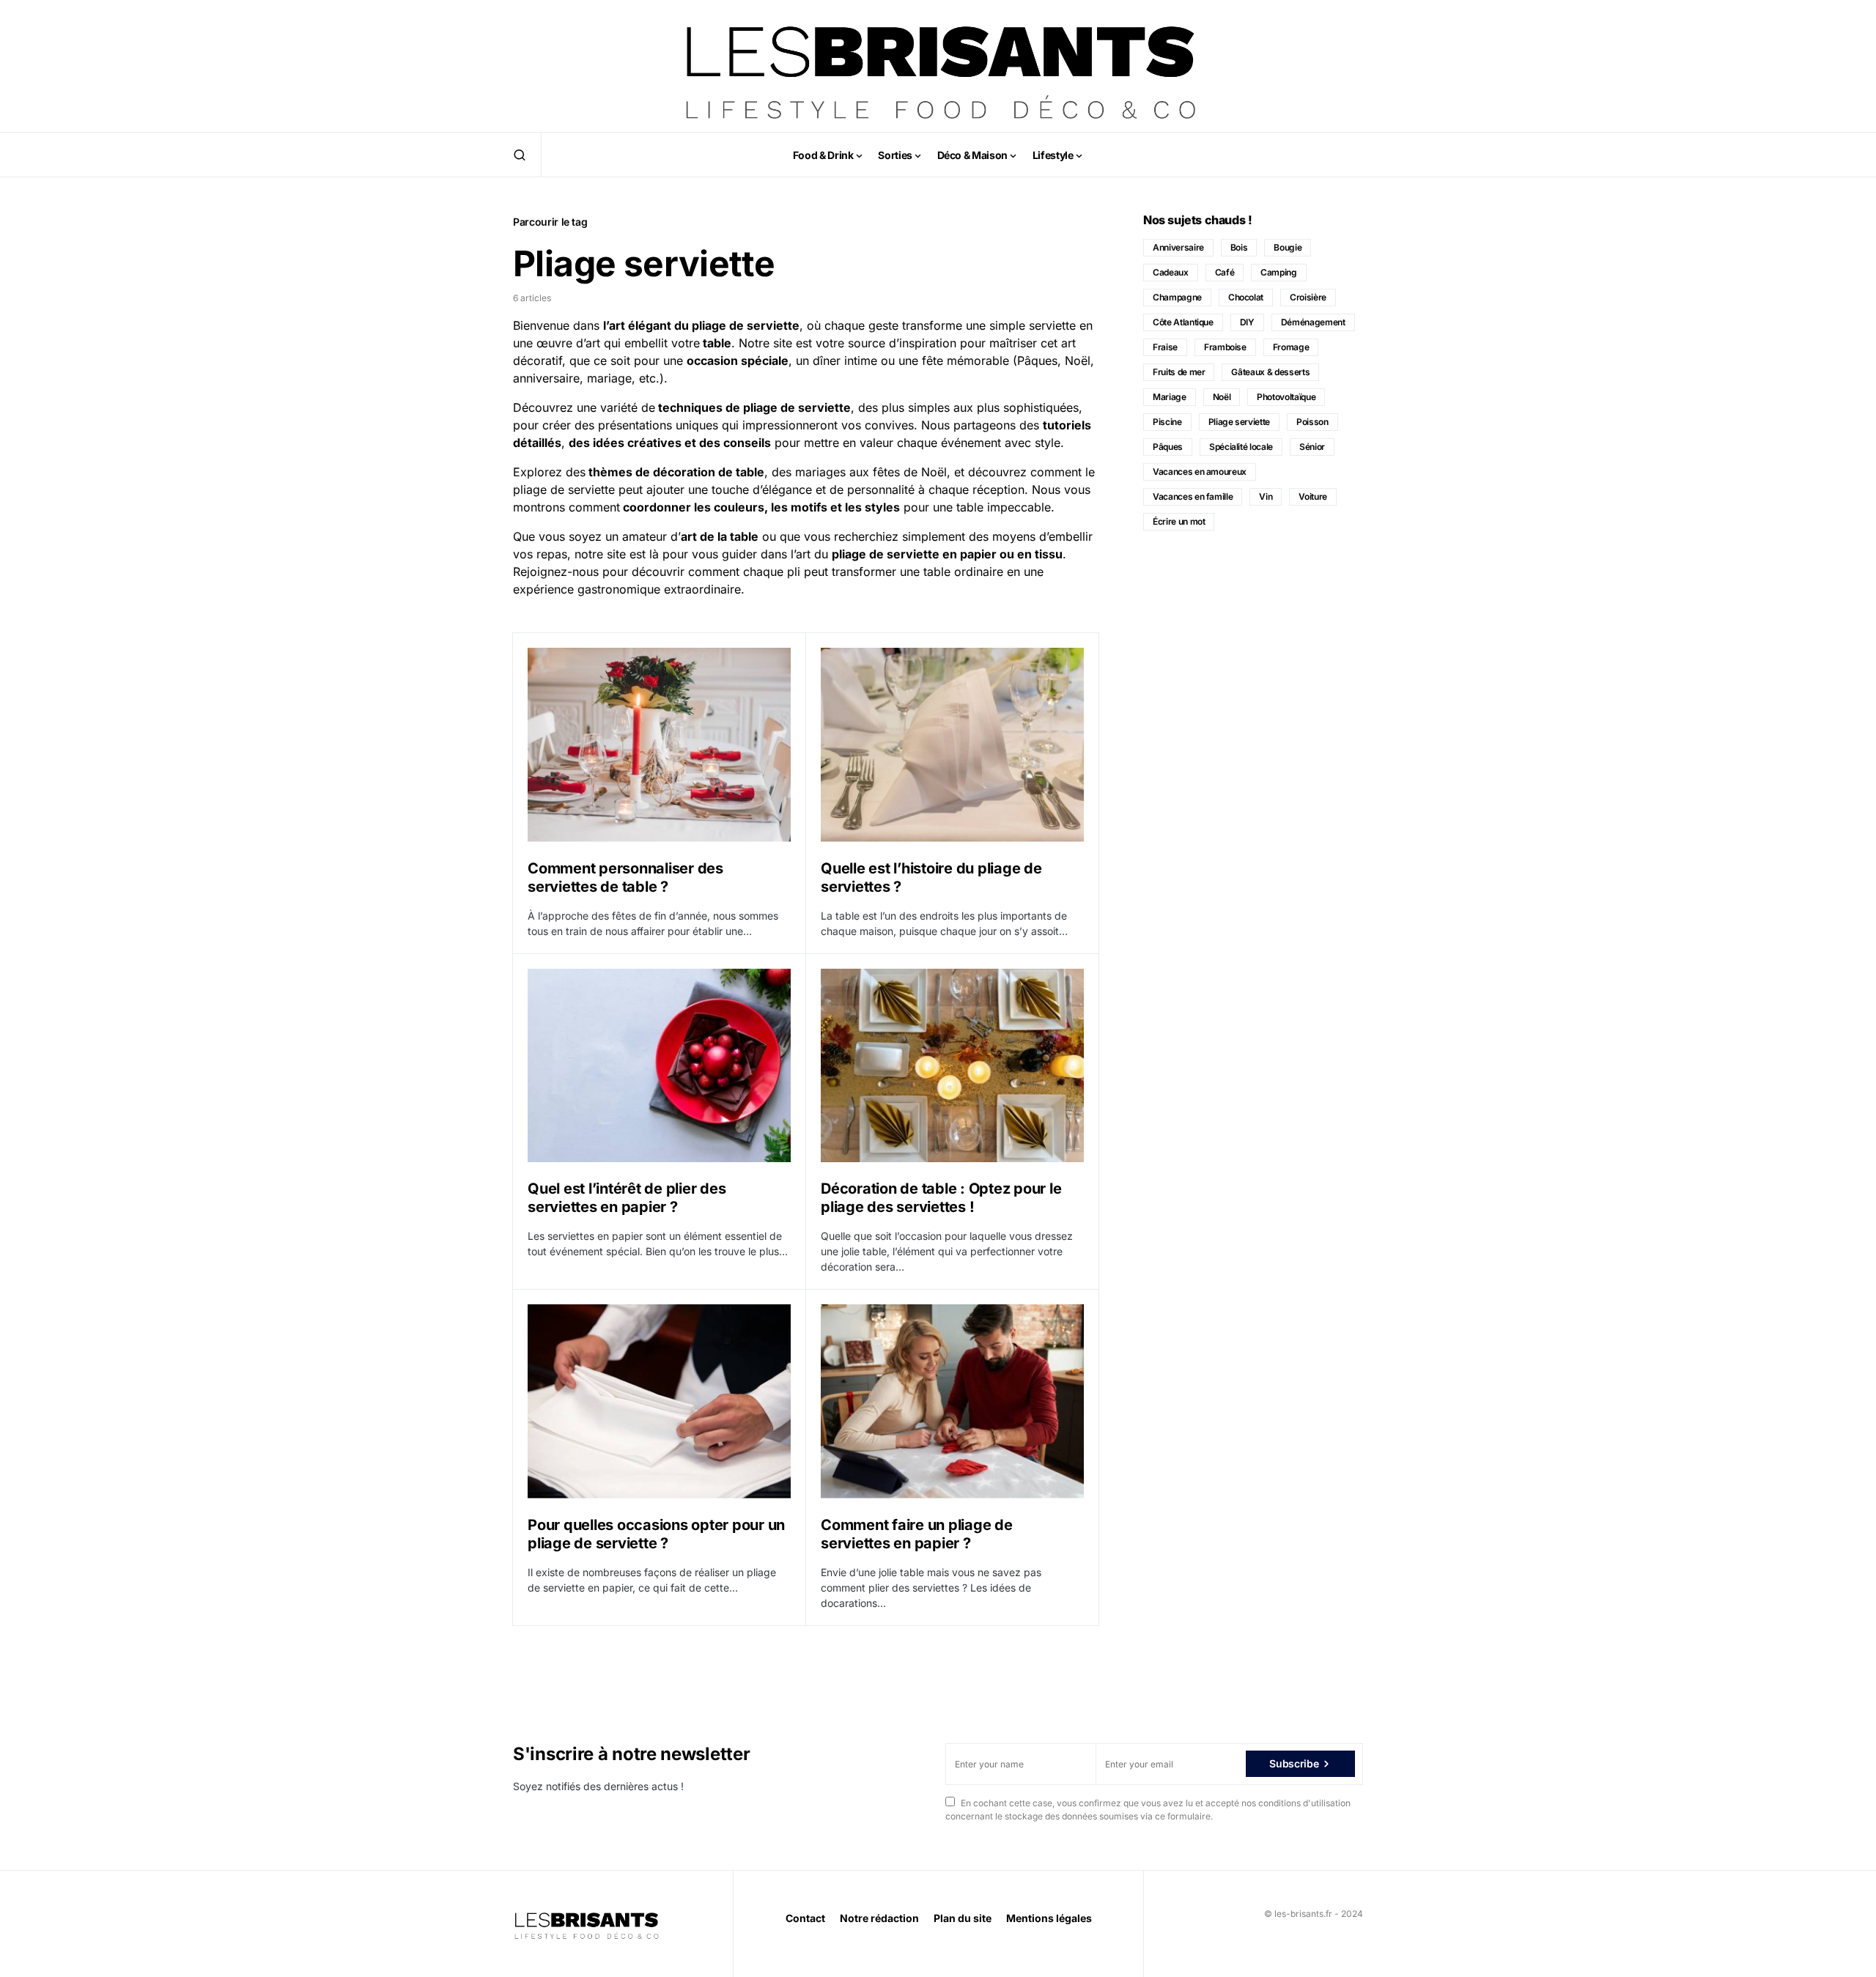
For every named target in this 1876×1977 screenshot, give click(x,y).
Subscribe (1294, 1763)
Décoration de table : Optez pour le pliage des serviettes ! (941, 1198)
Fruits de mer (1179, 372)
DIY (1247, 322)
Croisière (1308, 297)
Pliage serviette (1239, 422)
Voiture (1313, 496)
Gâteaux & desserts (1270, 372)
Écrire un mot (1179, 521)
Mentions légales (1049, 1918)
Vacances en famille (1193, 496)
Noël (1222, 397)
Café (1225, 272)
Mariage (1170, 397)
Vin (1266, 496)
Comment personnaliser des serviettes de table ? (625, 877)
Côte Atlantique (1183, 322)
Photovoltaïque (1286, 397)
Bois (1239, 247)
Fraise (1165, 347)
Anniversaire (1178, 247)
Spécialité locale (1241, 447)
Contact (805, 1918)
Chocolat (1246, 297)
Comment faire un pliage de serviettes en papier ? (917, 1534)
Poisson (1312, 422)
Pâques (1168, 447)
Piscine (1167, 422)
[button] (520, 155)
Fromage (1291, 347)
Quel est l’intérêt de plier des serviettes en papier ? (627, 1198)
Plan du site (963, 1918)
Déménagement (1313, 322)
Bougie (1288, 247)
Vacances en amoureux (1200, 472)
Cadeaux (1171, 272)
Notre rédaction (879, 1918)
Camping (1279, 272)
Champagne (1177, 297)
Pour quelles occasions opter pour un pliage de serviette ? (656, 1534)
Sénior (1312, 447)
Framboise (1225, 347)
